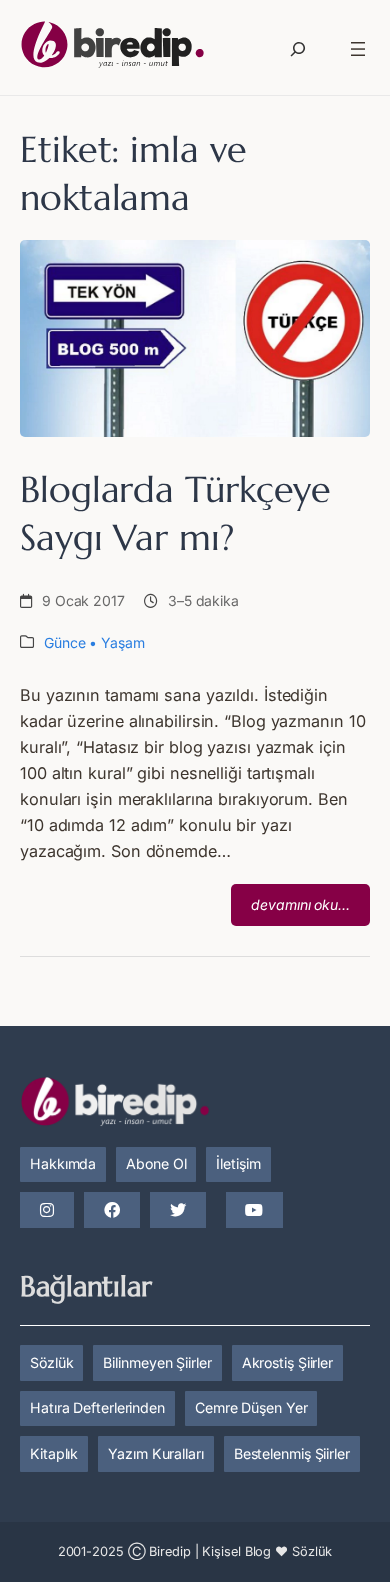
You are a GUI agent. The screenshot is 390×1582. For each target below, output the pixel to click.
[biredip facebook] (112, 1211)
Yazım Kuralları (156, 1453)
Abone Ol (156, 1163)
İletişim (238, 1163)
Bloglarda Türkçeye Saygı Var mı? (175, 513)
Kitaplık (54, 1453)
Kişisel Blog (236, 1551)
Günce (65, 642)
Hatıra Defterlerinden (97, 1407)
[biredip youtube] (254, 1211)
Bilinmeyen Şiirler (157, 1362)
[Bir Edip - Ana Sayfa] (112, 48)
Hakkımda (63, 1163)
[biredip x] (178, 1211)
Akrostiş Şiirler (287, 1362)
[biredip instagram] (47, 1211)
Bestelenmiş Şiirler (292, 1453)
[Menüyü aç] (358, 49)
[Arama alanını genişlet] (298, 49)
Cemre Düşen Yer (251, 1407)
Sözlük (51, 1362)
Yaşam (123, 642)
